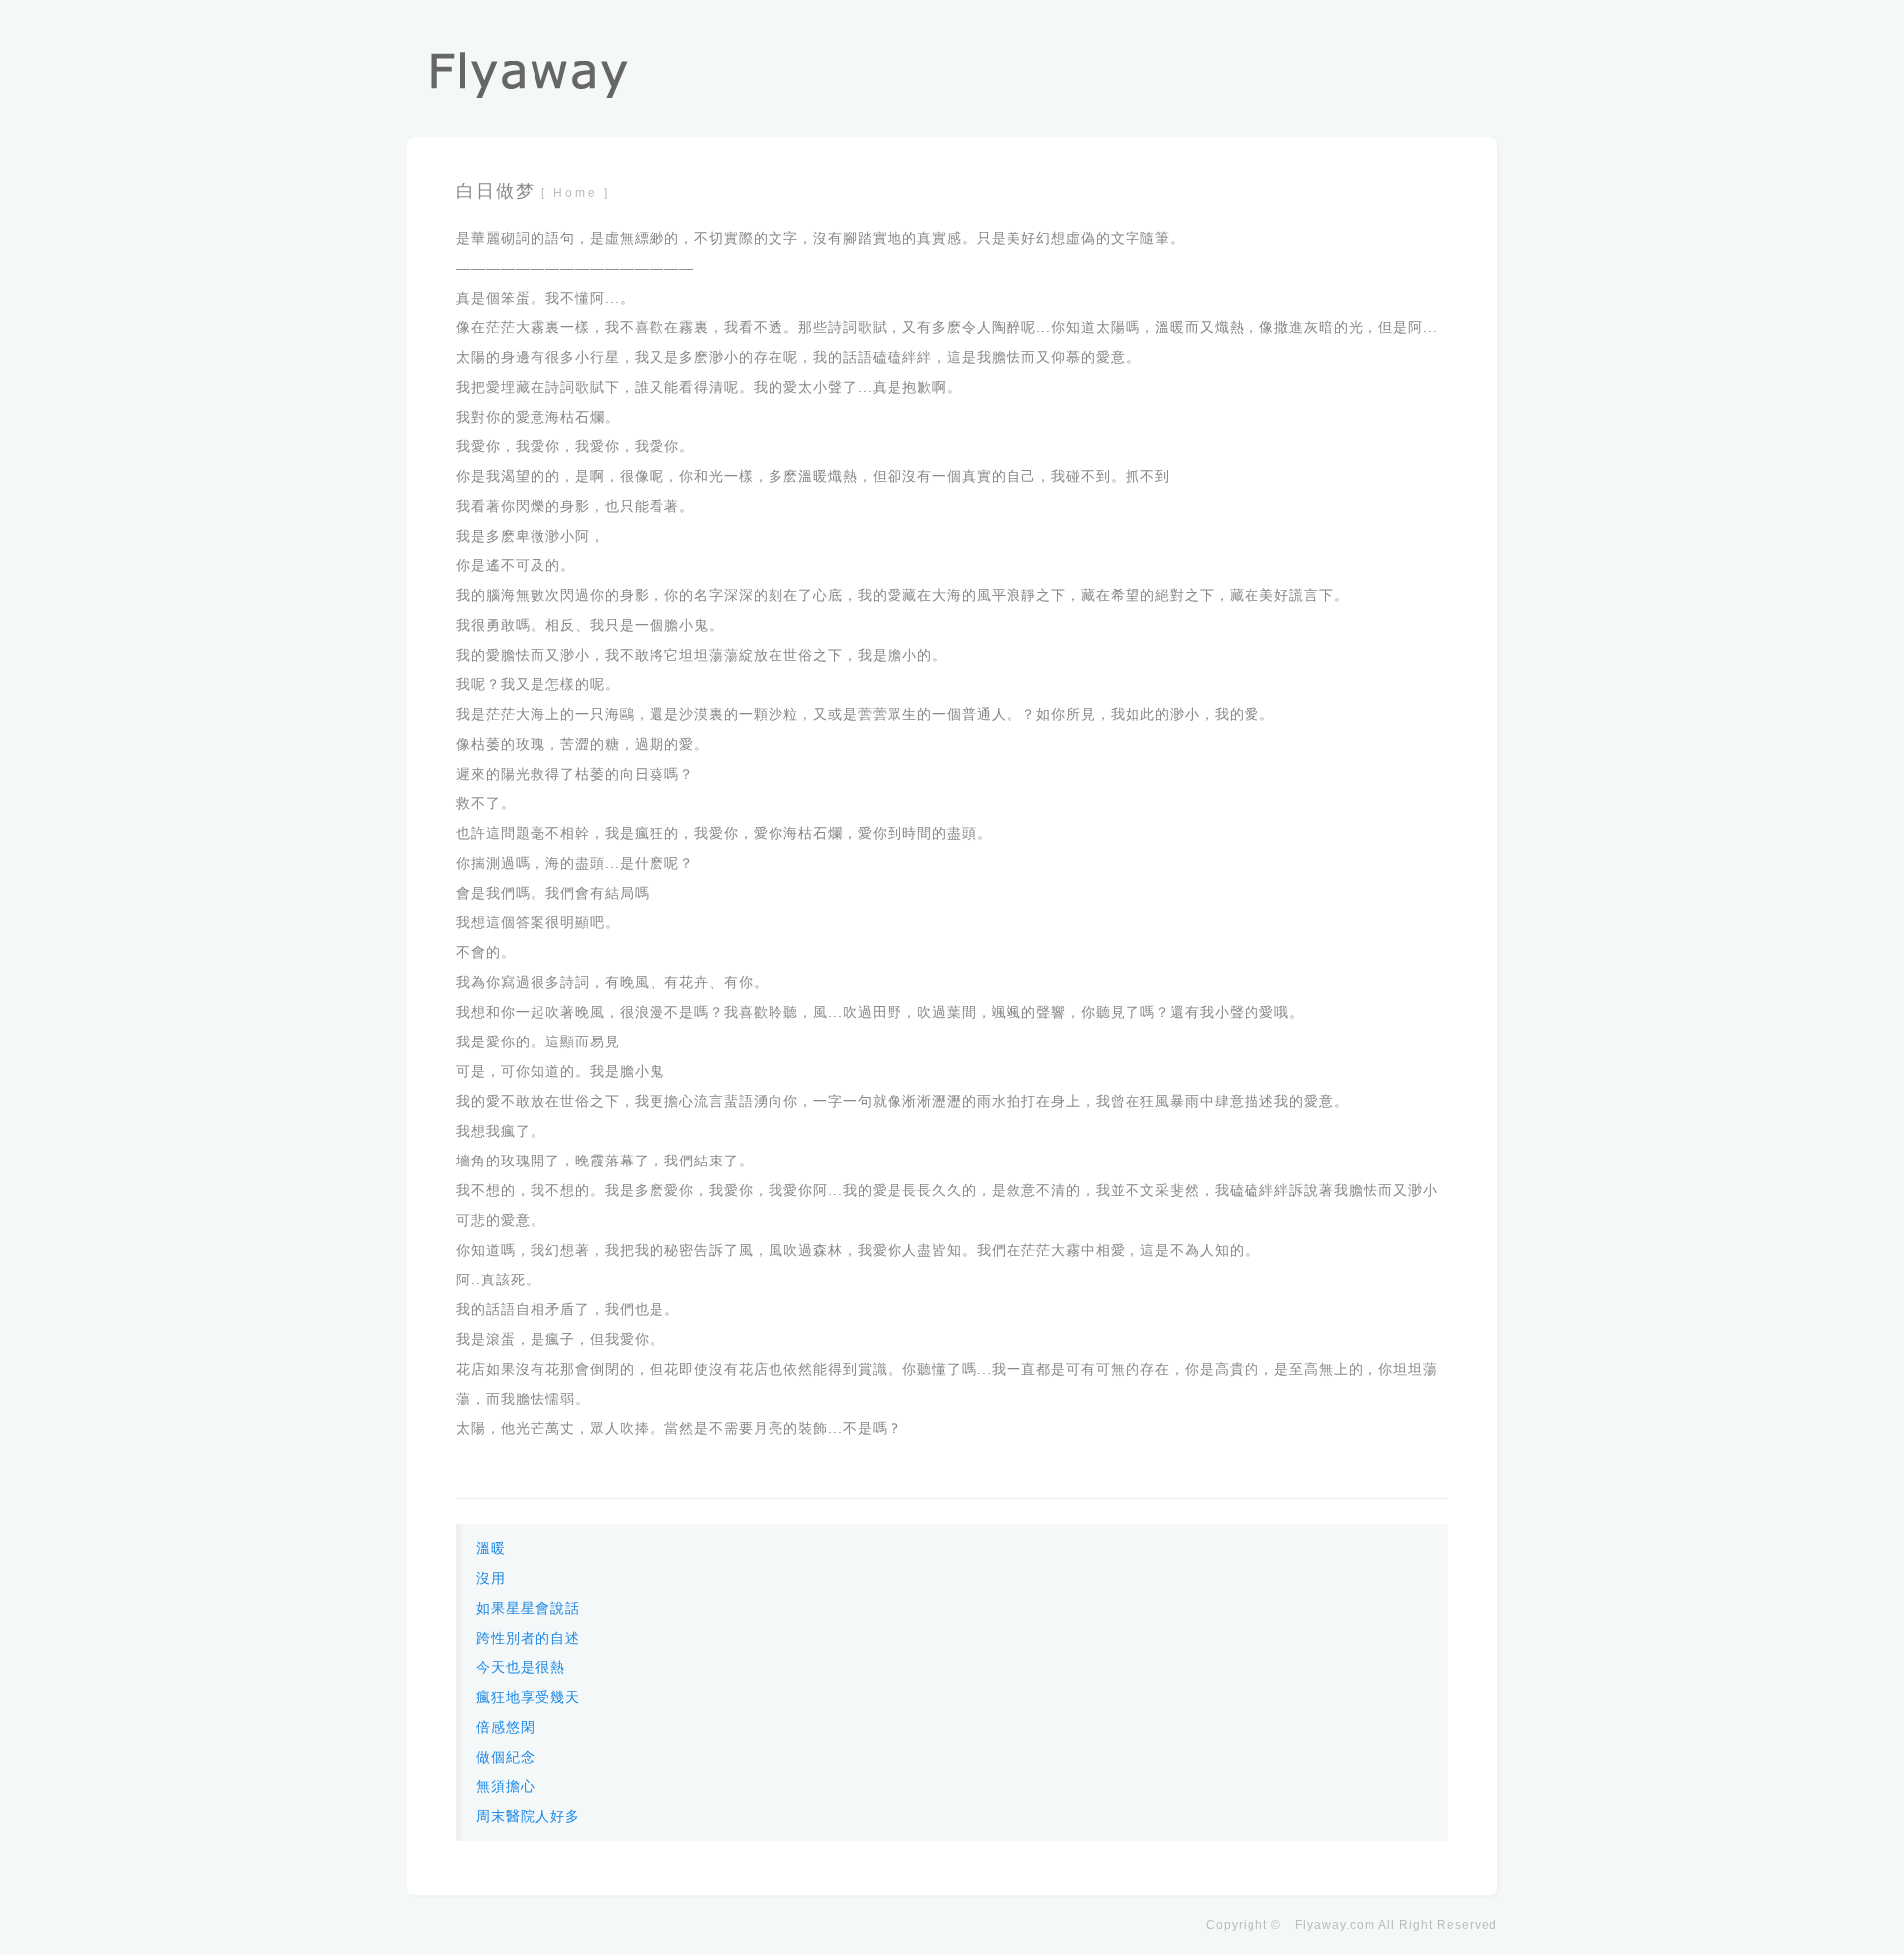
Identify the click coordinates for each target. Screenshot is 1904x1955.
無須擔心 (506, 1786)
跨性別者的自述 (528, 1638)
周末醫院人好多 (528, 1816)
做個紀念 (506, 1757)
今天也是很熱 (521, 1667)
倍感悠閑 (506, 1727)
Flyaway (1320, 1925)
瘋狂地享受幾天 (528, 1697)
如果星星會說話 (528, 1608)
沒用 (491, 1578)
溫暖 (491, 1548)
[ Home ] (576, 193)
